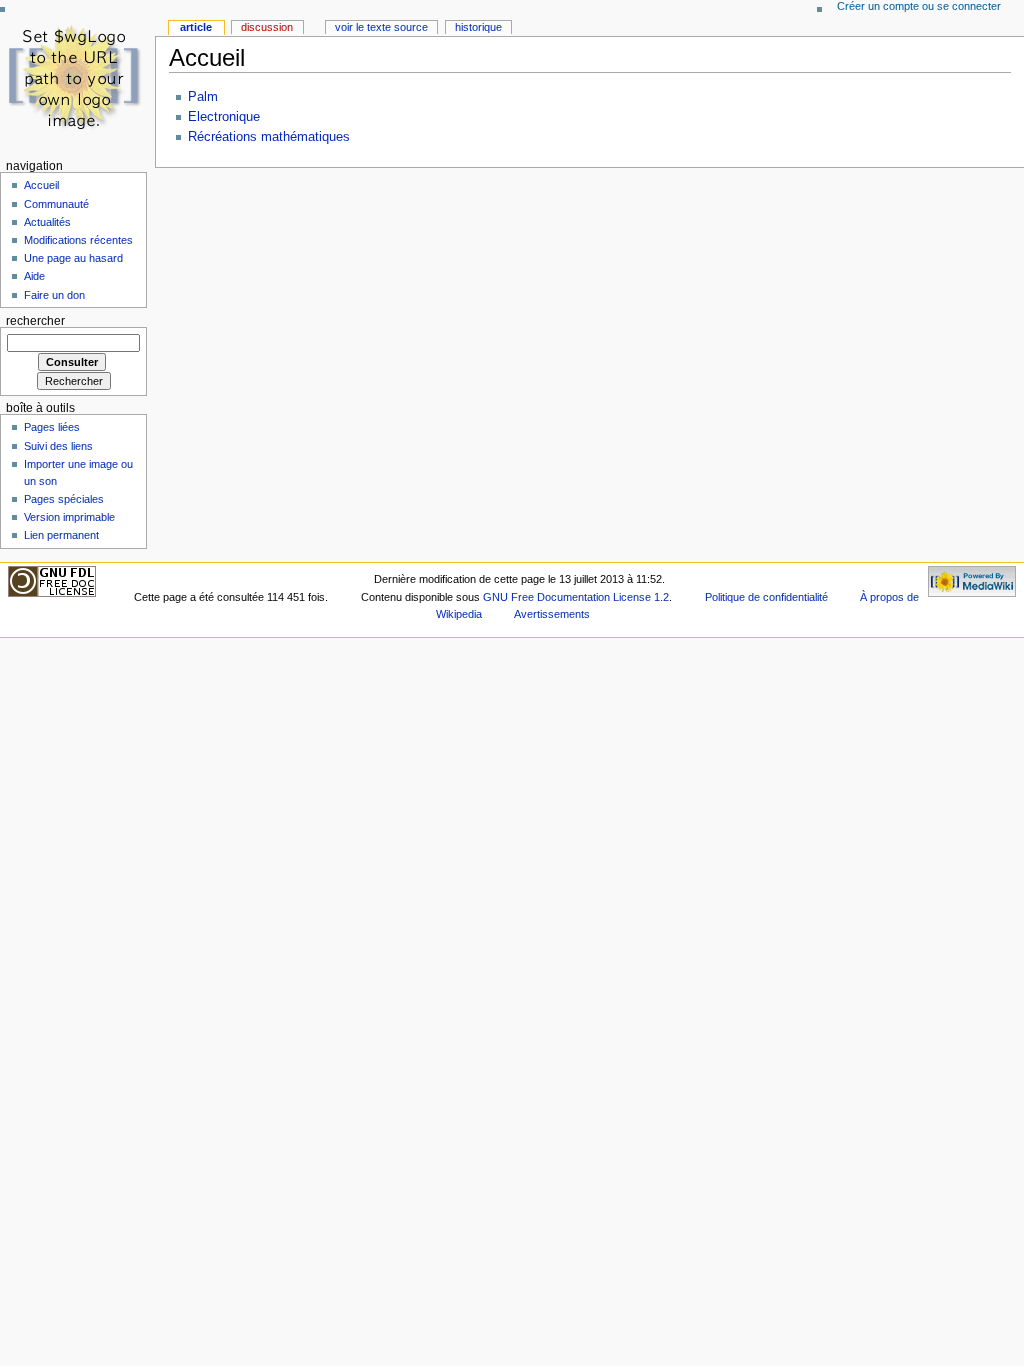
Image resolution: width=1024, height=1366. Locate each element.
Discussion (267, 27)
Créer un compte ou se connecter (919, 6)
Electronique (224, 117)
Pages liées (52, 427)
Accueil (41, 185)
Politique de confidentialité (766, 597)
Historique (478, 27)
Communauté (56, 204)
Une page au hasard (73, 258)
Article (196, 27)
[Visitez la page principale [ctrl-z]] (77, 77)
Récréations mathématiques (269, 137)
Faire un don (54, 295)
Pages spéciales (64, 499)
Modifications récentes (78, 240)
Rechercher (35, 321)
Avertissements (552, 614)
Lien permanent (61, 535)
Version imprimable (69, 517)
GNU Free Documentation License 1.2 (576, 597)
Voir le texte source (381, 27)
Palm (203, 97)
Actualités (47, 222)
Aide (34, 276)
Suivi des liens (58, 446)
